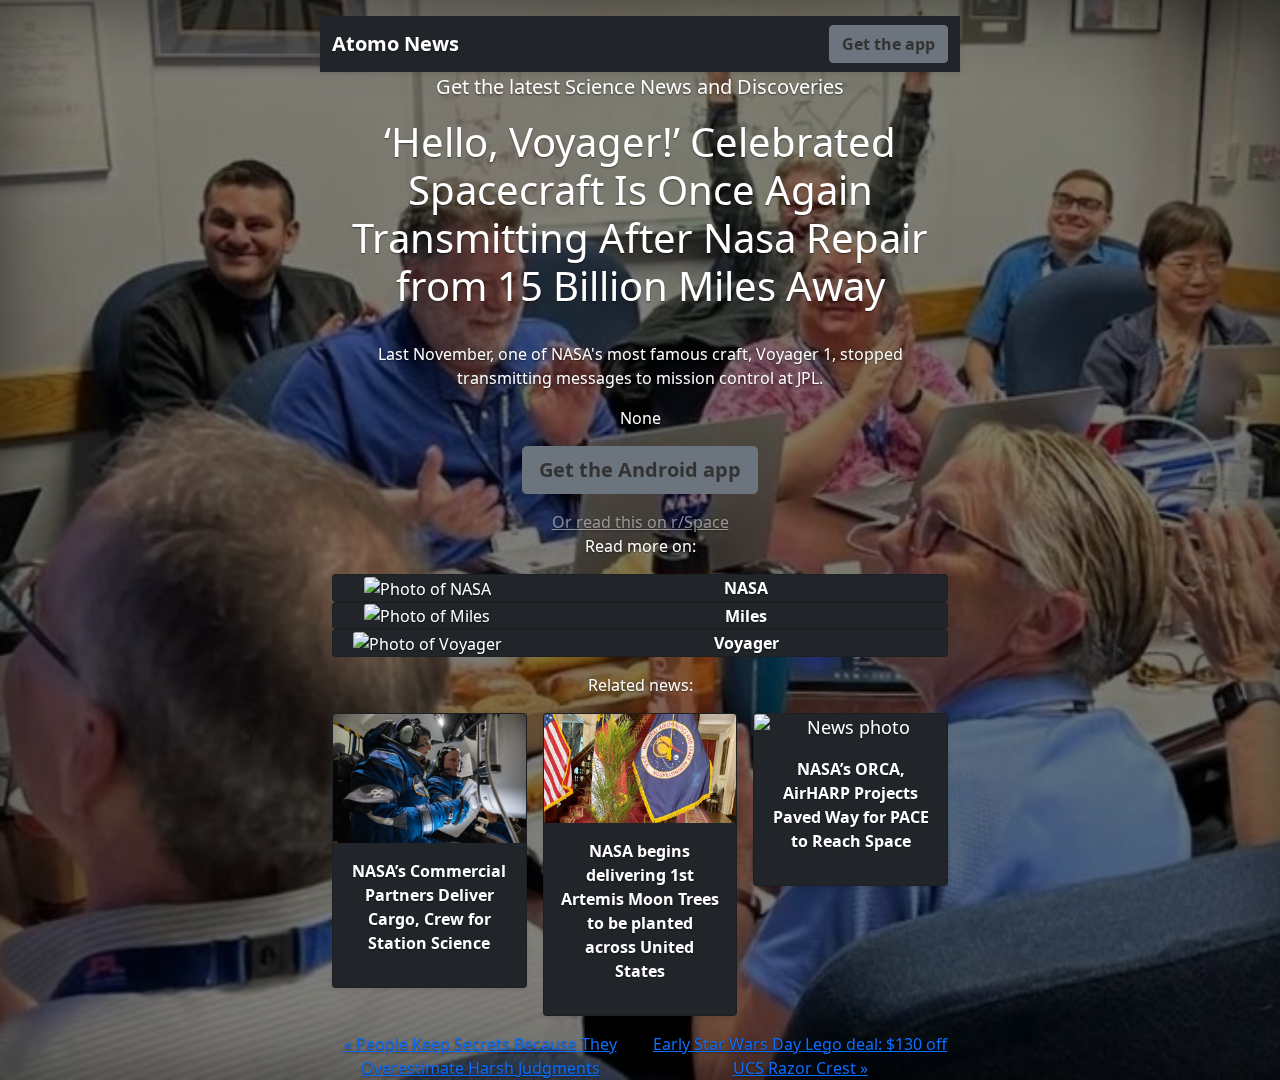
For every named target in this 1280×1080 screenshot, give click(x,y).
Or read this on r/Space (640, 522)
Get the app (888, 44)
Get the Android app (640, 469)
